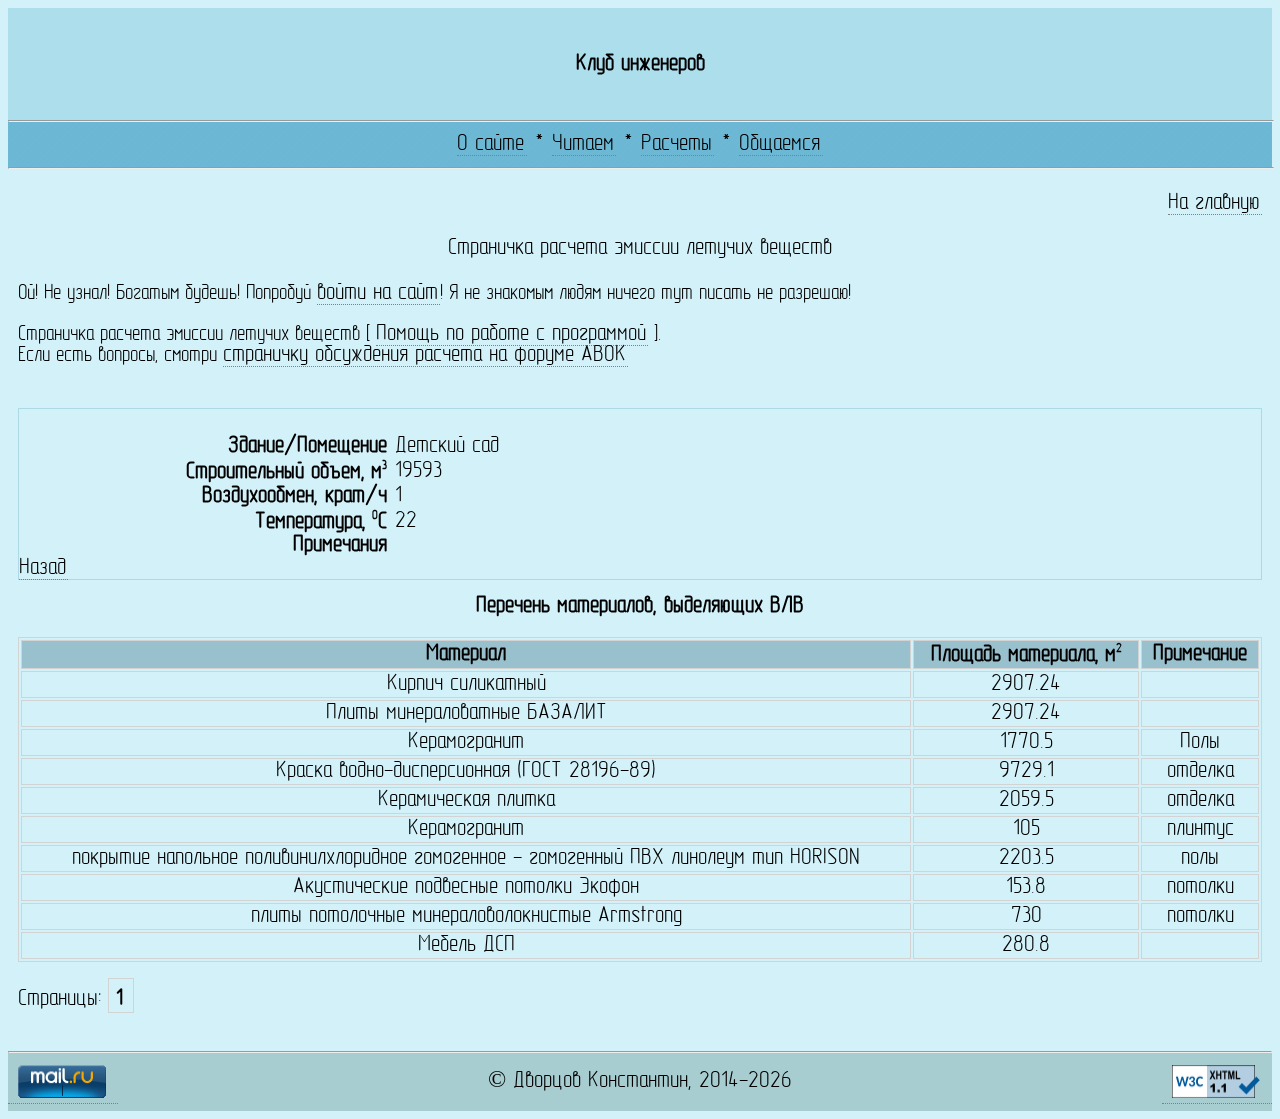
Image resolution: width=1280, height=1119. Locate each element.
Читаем (583, 144)
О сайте (490, 144)
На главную (1214, 203)
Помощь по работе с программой (511, 334)
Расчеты (676, 144)
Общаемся (779, 144)
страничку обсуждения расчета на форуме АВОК (424, 355)
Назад (42, 568)
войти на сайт (377, 293)
